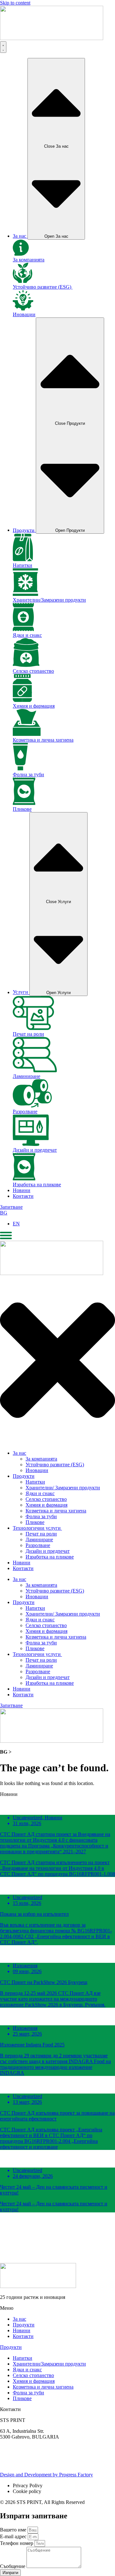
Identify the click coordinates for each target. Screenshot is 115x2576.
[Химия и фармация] (22, 700)
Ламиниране (27, 1076)
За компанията (29, 260)
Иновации (24, 314)
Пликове (22, 809)
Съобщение (13, 2566)
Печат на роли (28, 1034)
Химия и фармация (34, 706)
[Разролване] (32, 1106)
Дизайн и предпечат (35, 1150)
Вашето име (14, 2530)
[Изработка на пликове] (24, 1179)
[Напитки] (23, 560)
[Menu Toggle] (3, 47)
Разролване (25, 1111)
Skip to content (15, 3)
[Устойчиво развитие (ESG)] (23, 281)
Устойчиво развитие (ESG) (43, 287)
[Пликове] (24, 803)
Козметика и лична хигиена (43, 740)
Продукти (11, 2347)
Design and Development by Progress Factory (46, 2475)
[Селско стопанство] (26, 665)
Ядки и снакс (27, 635)
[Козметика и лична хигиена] (27, 734)
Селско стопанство (33, 671)
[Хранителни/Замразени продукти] (26, 594)
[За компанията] (21, 254)
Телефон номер (17, 2543)
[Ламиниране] (35, 1070)
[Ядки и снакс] (23, 629)
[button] (57, 2229)
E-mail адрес (14, 2536)
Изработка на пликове (37, 1185)
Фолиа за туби (28, 774)
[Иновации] (23, 309)
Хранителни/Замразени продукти (49, 600)
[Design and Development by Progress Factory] (7, 2469)
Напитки (23, 565)
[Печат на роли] (33, 1028)
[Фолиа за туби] (20, 769)
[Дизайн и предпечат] (31, 1144)
